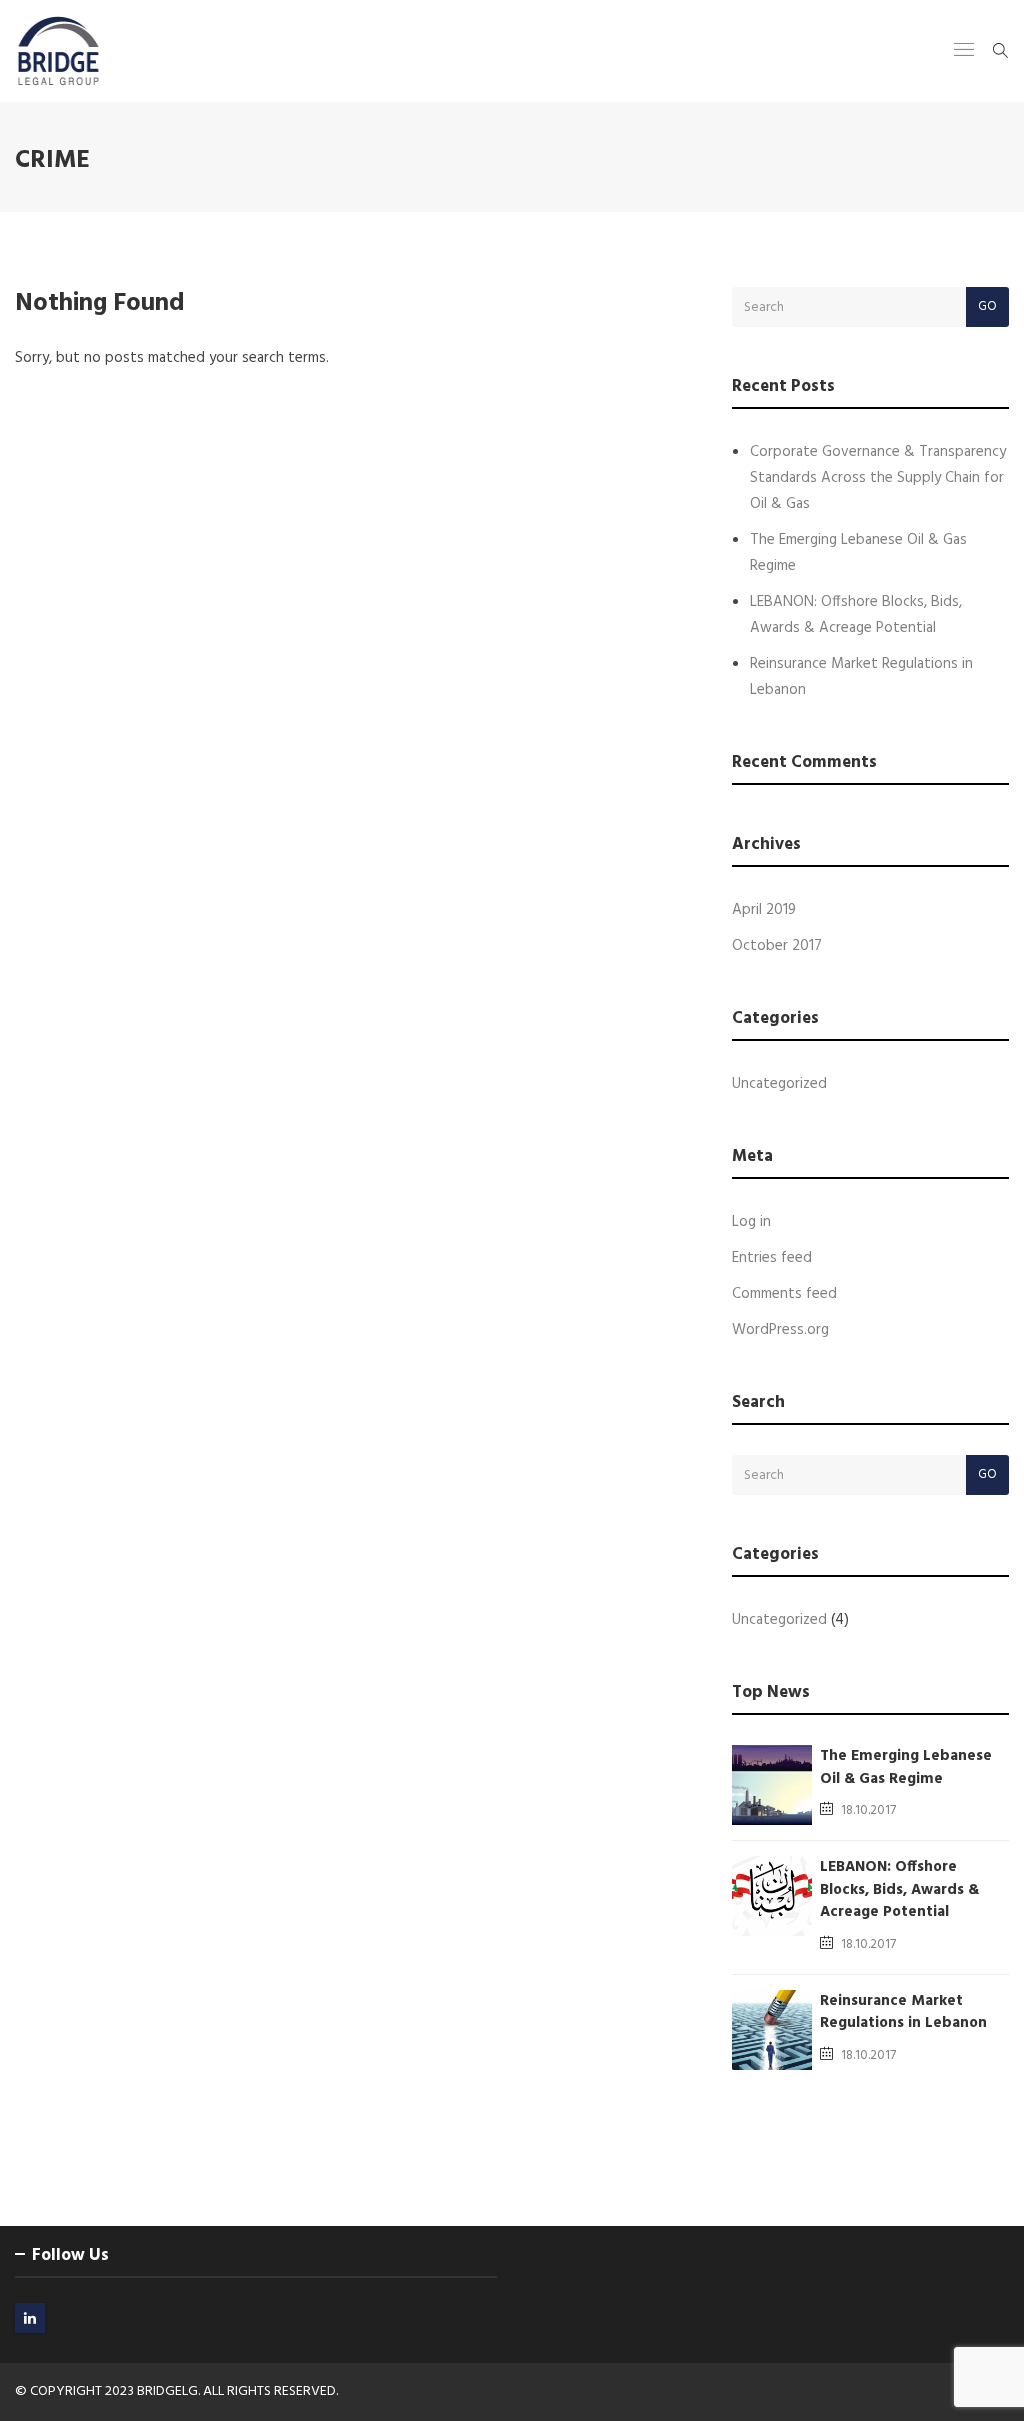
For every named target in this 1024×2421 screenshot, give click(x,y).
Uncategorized (779, 1084)
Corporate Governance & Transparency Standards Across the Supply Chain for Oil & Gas (878, 478)
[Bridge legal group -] (58, 51)
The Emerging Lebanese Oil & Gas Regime (906, 1767)
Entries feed (772, 1258)
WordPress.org (780, 1330)
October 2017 (777, 946)
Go (987, 306)
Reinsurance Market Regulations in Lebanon (903, 2012)
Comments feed (784, 1294)
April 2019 (764, 910)
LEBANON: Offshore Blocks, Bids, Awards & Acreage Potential (899, 1889)
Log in (751, 1222)
